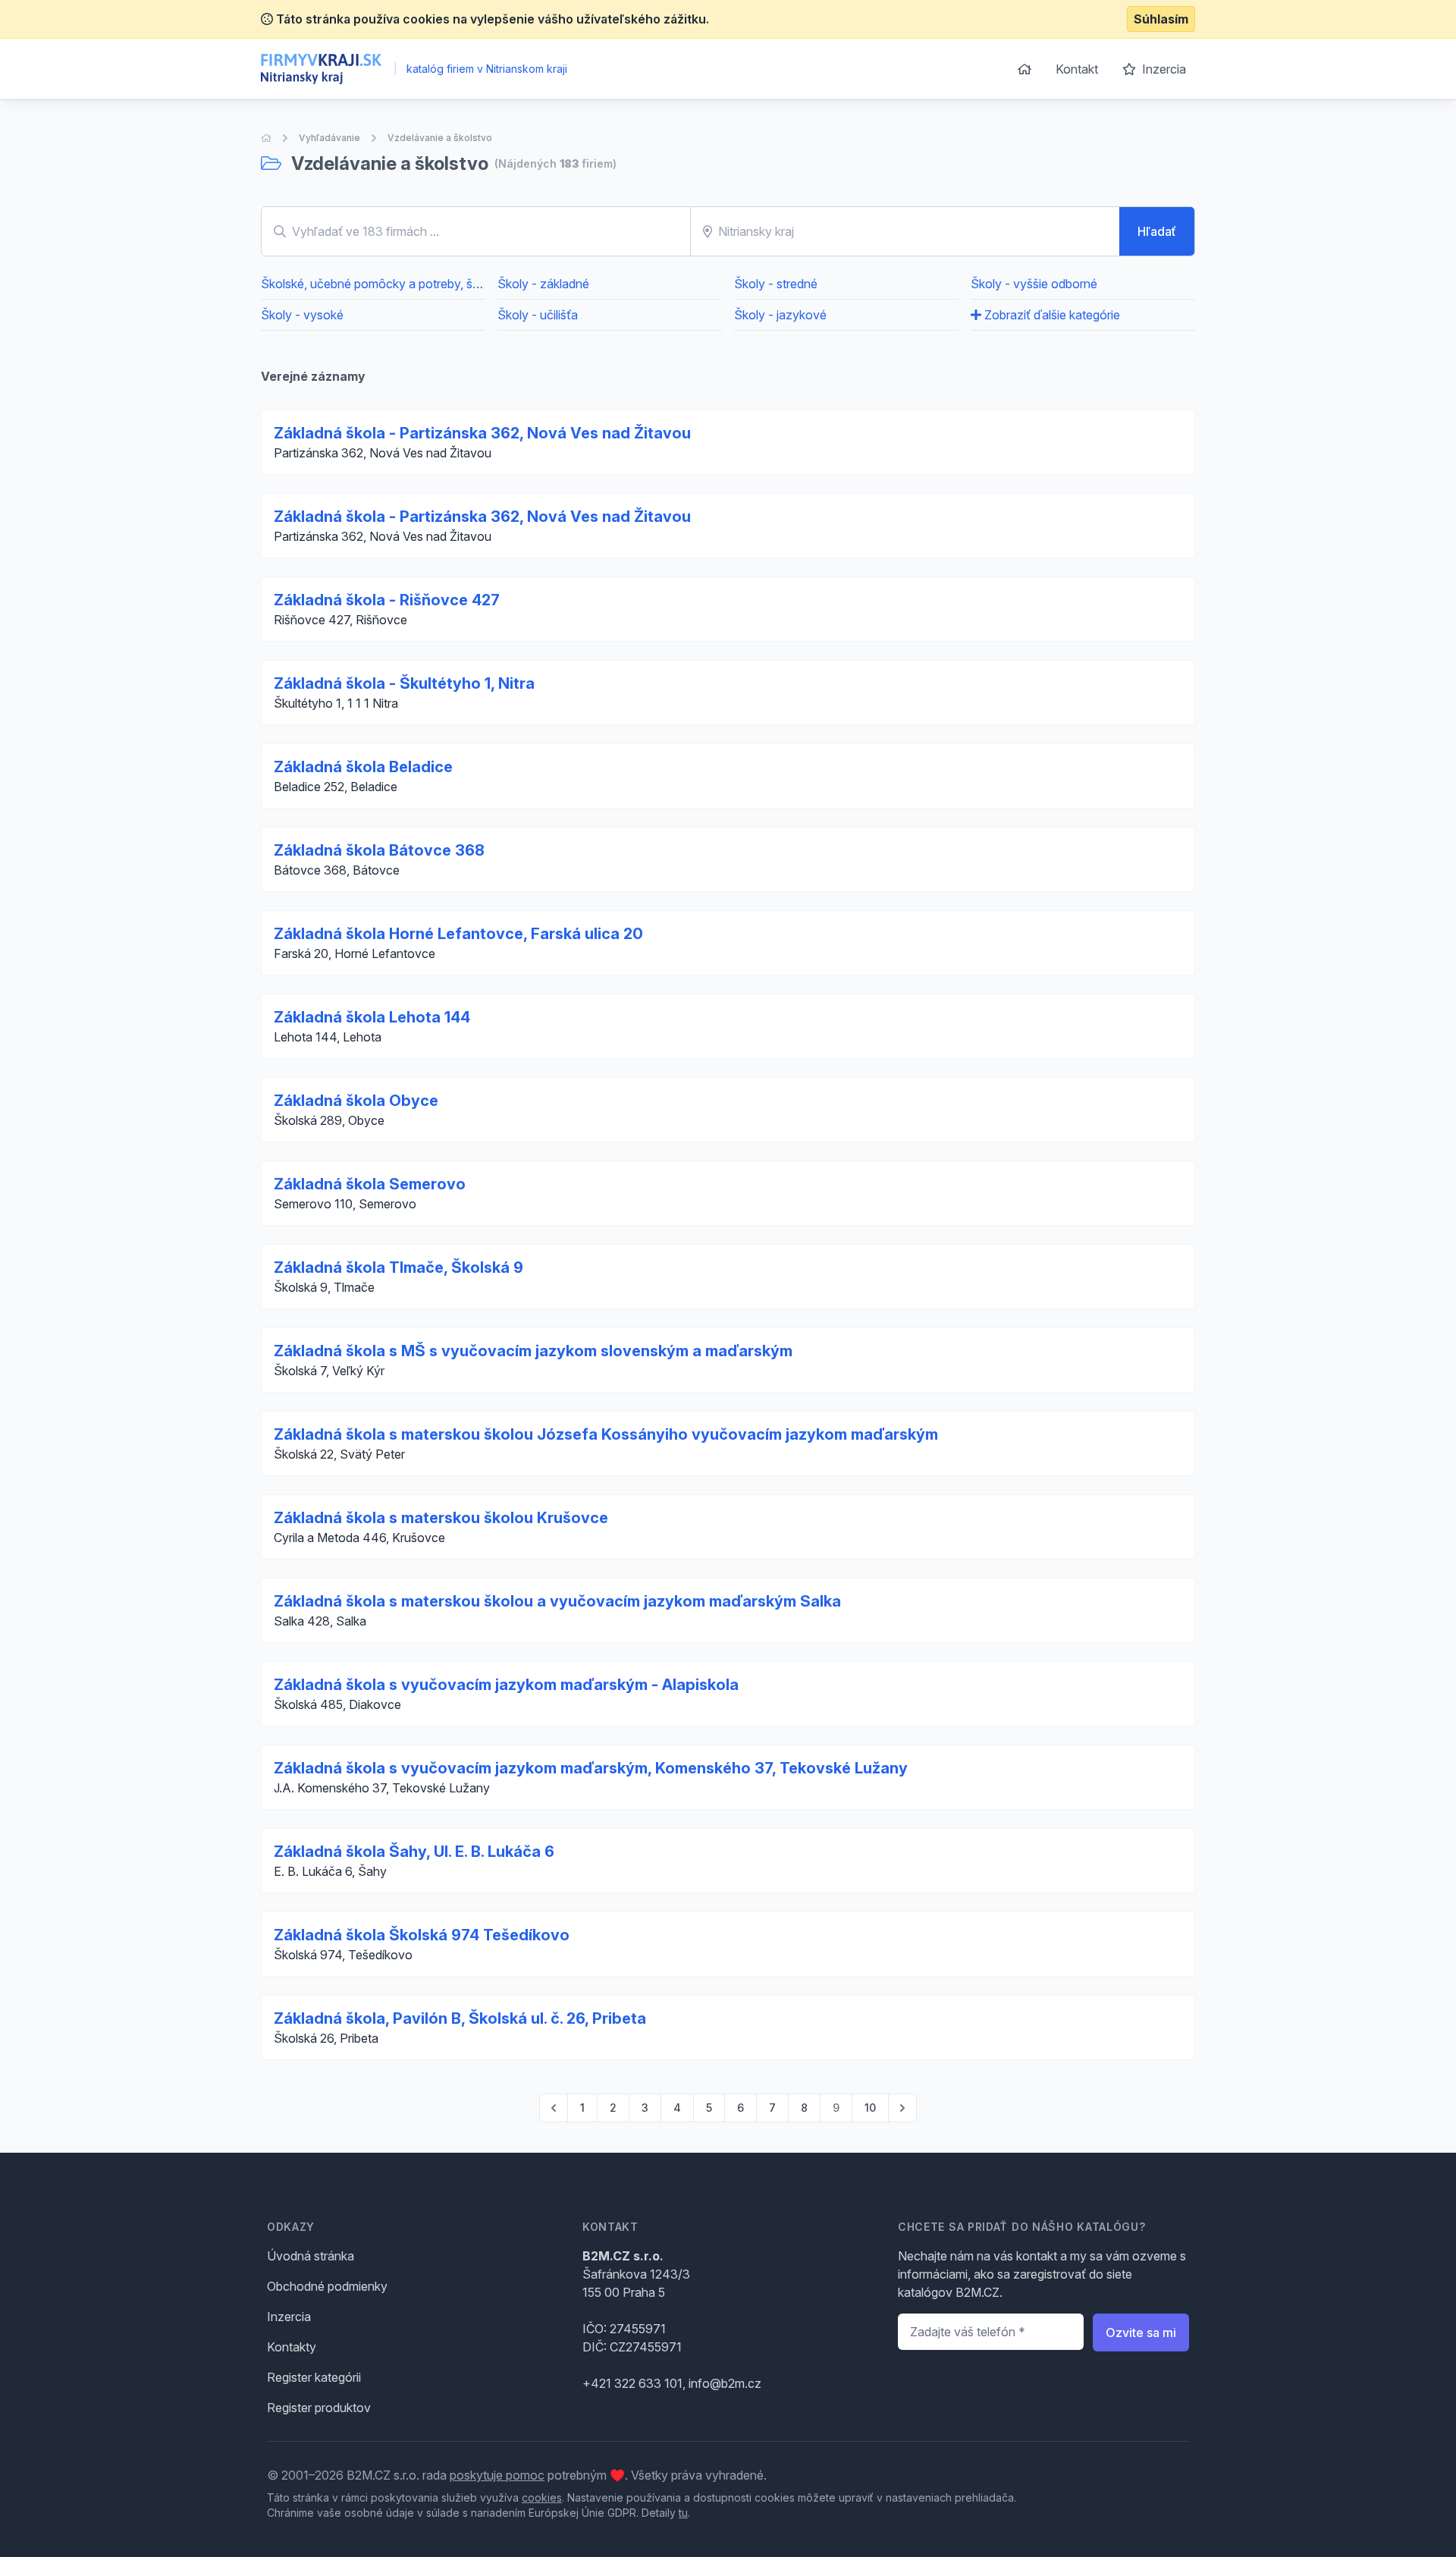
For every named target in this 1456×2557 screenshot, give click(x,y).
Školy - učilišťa (538, 315)
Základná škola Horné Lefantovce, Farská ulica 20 (458, 934)
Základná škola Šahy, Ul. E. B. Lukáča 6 (414, 1852)
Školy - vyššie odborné (1034, 284)
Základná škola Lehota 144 (372, 1017)
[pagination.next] (902, 2108)
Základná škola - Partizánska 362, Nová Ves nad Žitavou (482, 433)
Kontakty (292, 2347)
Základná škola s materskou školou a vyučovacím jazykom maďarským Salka (557, 1601)
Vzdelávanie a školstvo (440, 138)
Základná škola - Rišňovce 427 (387, 600)
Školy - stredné (776, 284)
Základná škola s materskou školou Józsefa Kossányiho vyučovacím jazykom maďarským (606, 1434)
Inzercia (1163, 69)
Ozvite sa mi (1141, 2332)
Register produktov (319, 2408)
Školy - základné (543, 284)
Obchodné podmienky (327, 2286)
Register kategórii (314, 2377)
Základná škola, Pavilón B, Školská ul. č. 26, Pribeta (460, 2018)
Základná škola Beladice (363, 767)
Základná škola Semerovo (370, 1184)
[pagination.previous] (554, 2108)
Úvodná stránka (311, 2256)
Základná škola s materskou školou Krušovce (441, 1518)
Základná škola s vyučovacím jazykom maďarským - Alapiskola (506, 1685)
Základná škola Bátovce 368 (379, 850)
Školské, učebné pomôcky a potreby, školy (373, 284)
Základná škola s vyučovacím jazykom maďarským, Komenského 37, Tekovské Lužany (591, 1768)
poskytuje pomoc (497, 2475)
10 (870, 2108)
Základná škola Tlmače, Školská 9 (399, 1268)
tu (683, 2513)
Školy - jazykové (780, 315)
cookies (542, 2497)
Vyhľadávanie (329, 138)
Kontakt (1077, 69)
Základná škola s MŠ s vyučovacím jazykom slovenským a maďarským (533, 1351)
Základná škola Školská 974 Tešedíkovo (422, 1935)
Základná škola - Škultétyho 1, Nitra (404, 683)
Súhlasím (1161, 19)
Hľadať (1157, 231)
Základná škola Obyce (356, 1101)
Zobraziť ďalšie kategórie (1051, 315)
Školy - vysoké (302, 315)
